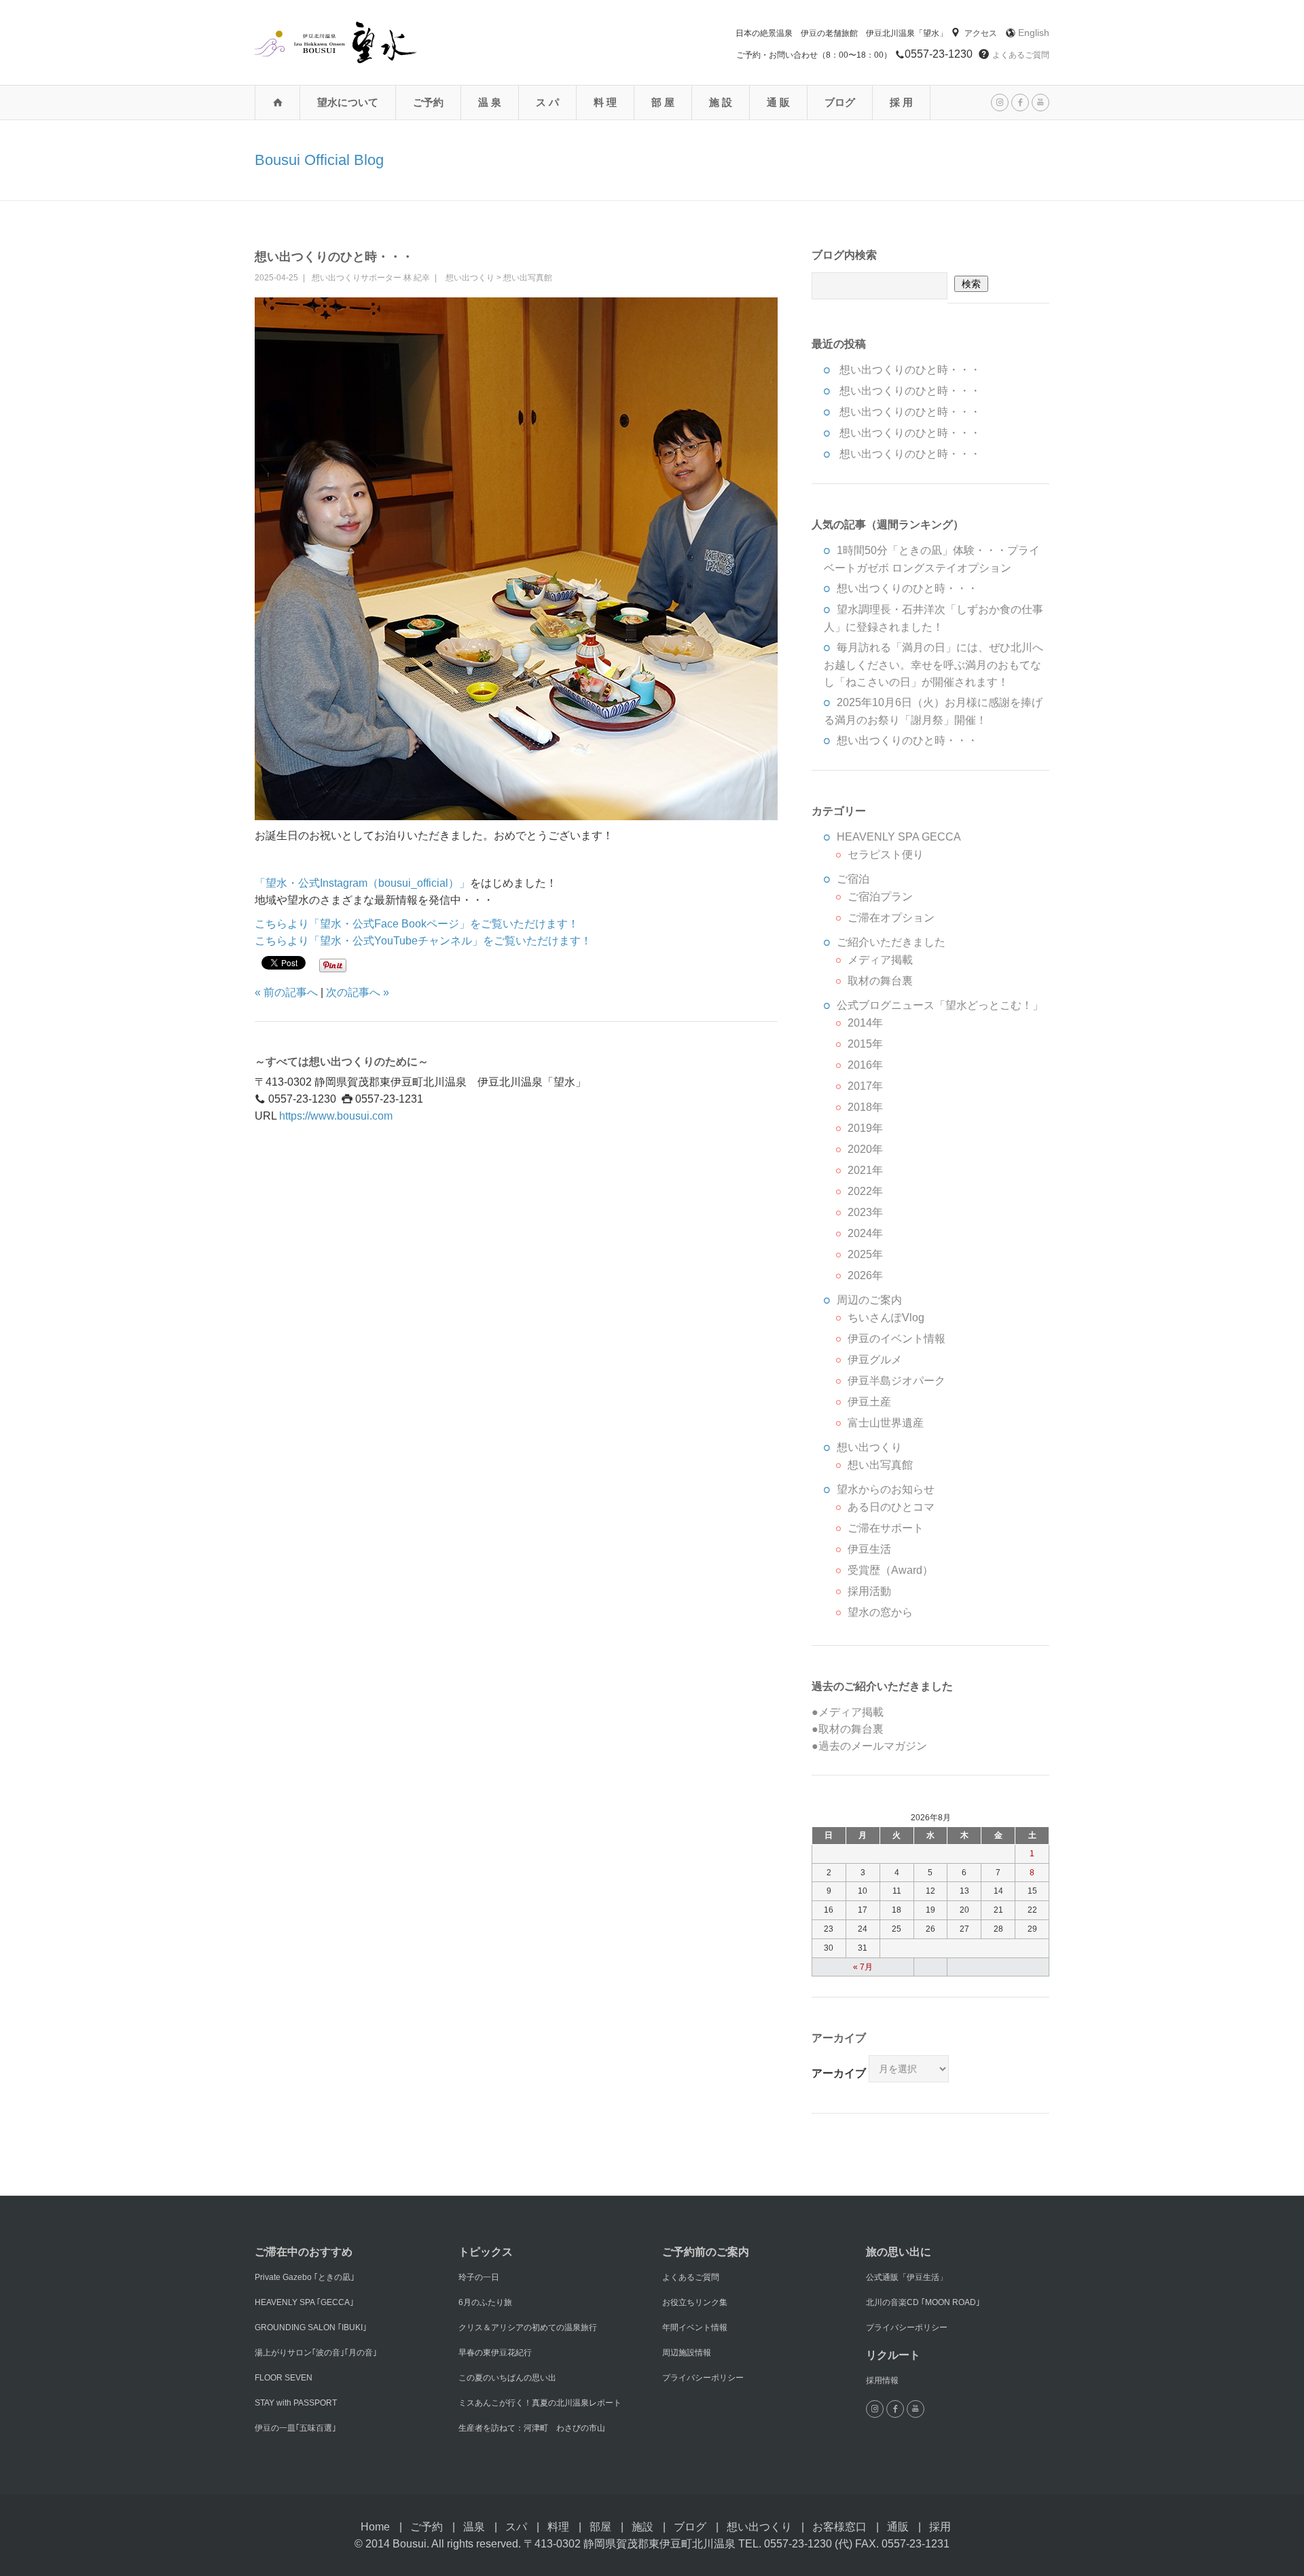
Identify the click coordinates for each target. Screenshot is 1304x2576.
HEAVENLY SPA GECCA (899, 837)
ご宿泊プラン (880, 897)
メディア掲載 (880, 960)
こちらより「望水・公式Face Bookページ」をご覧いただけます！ (417, 924)
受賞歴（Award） (890, 1570)
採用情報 (882, 2380)
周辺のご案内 (869, 1300)
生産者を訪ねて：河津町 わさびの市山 (532, 2428)
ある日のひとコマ (891, 1507)
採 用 (901, 102)
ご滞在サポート (886, 1528)
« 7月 (863, 1967)
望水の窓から (880, 1612)
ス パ (547, 102)
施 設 (721, 102)
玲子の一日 (479, 2277)
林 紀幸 (417, 278)
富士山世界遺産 (886, 1423)
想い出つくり (470, 278)
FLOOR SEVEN (284, 2378)
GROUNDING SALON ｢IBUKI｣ (311, 2327)
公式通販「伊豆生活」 (907, 2277)
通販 (898, 2527)
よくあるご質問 (1021, 55)
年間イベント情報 (695, 2327)
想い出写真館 (528, 278)
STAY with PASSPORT (296, 2403)
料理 (558, 2527)
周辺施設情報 (687, 2353)
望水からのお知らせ (886, 1489)
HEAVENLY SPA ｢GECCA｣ (304, 2302)
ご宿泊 (853, 879)
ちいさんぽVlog (886, 1318)
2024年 (865, 1233)
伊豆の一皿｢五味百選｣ (295, 2428)
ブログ (840, 102)
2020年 (865, 1149)
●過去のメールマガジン (869, 1746)
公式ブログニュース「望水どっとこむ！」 (940, 1005)
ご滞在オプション (891, 918)
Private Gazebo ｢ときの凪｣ (305, 2277)
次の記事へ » (358, 992)
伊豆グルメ (875, 1360)
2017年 (865, 1086)
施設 (642, 2527)
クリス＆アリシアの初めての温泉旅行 (528, 2327)
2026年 (865, 1275)
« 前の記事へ (286, 992)
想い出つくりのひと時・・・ (334, 257)
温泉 (474, 2527)
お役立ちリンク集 (695, 2302)
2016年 (865, 1065)
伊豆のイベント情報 (896, 1339)
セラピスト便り (886, 854)
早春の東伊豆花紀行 (495, 2353)
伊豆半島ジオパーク (896, 1381)
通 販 (778, 102)
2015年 (865, 1044)
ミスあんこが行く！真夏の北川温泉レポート (540, 2403)
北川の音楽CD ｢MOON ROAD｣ (923, 2302)
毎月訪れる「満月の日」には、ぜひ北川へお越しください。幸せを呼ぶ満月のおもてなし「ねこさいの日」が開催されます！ (934, 665)
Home (375, 2527)
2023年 (865, 1212)
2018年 (865, 1107)
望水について (348, 102)
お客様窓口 (839, 2527)
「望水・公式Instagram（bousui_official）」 (362, 883)
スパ (516, 2527)
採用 (940, 2527)
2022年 (865, 1191)
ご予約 (428, 102)
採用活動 (869, 1591)
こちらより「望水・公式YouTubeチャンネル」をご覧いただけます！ (423, 941)
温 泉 (490, 102)
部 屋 (663, 102)
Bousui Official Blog (319, 160)
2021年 (865, 1170)
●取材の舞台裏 (848, 1729)
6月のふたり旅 (485, 2302)
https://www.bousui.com (336, 1116)
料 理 (605, 102)
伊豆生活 (869, 1549)
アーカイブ (839, 2073)
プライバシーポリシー (703, 2378)
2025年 (865, 1254)
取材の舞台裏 (880, 981)
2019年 (865, 1128)
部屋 (600, 2527)
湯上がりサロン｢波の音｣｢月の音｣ (316, 2353)
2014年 (865, 1023)
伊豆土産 (869, 1402)
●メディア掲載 (848, 1712)
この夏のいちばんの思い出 (507, 2378)
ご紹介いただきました (891, 942)
